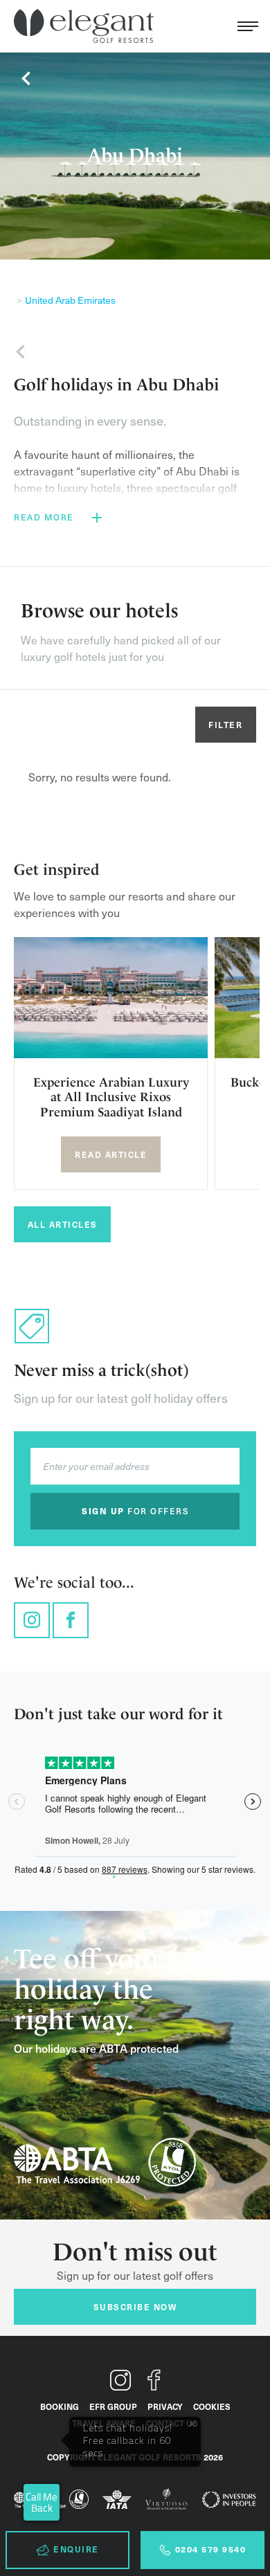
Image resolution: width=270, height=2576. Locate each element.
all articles (63, 1224)
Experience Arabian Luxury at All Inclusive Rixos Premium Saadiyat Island (111, 1097)
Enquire (76, 2549)
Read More (44, 517)
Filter (225, 725)
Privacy (165, 2406)
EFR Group (113, 2406)
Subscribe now (135, 2307)
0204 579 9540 (211, 2549)
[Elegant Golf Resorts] (87, 26)
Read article (111, 1154)
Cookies (212, 2406)
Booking (60, 2406)
